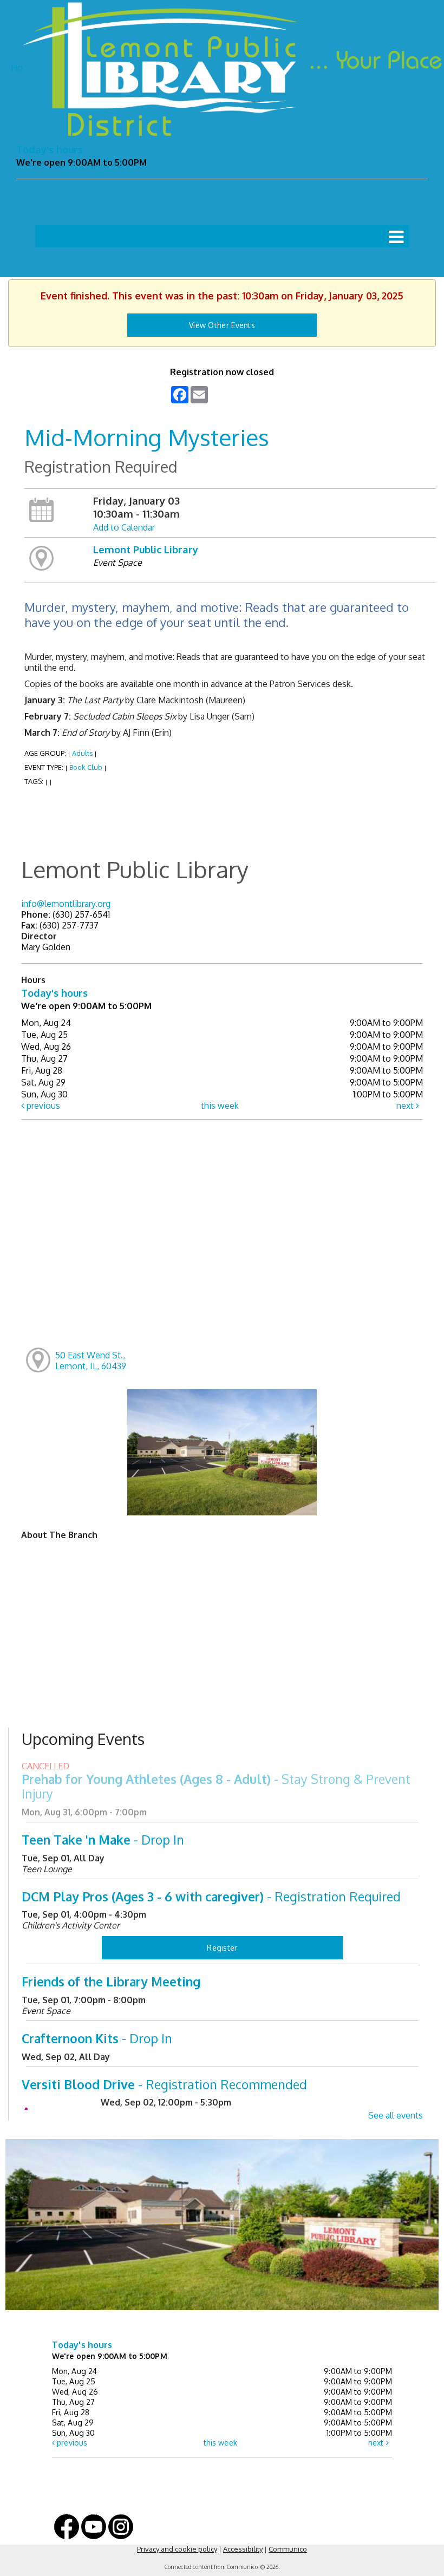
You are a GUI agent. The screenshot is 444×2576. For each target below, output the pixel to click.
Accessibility (243, 2549)
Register (222, 1948)
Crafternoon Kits (97, 2038)
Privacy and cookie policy (177, 2549)
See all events (396, 2115)
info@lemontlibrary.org (66, 904)
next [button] (406, 1106)
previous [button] (42, 1106)
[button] (396, 236)
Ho (17, 68)
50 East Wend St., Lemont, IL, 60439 (91, 1361)
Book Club (86, 767)
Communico (288, 2549)
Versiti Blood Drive (164, 2084)
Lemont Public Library (146, 549)
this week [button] (220, 1106)
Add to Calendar (124, 527)
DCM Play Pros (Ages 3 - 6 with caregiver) (211, 1896)
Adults (82, 753)
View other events (222, 325)
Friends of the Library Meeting (111, 1981)
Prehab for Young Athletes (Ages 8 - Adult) (216, 1786)
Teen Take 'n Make (103, 1839)
